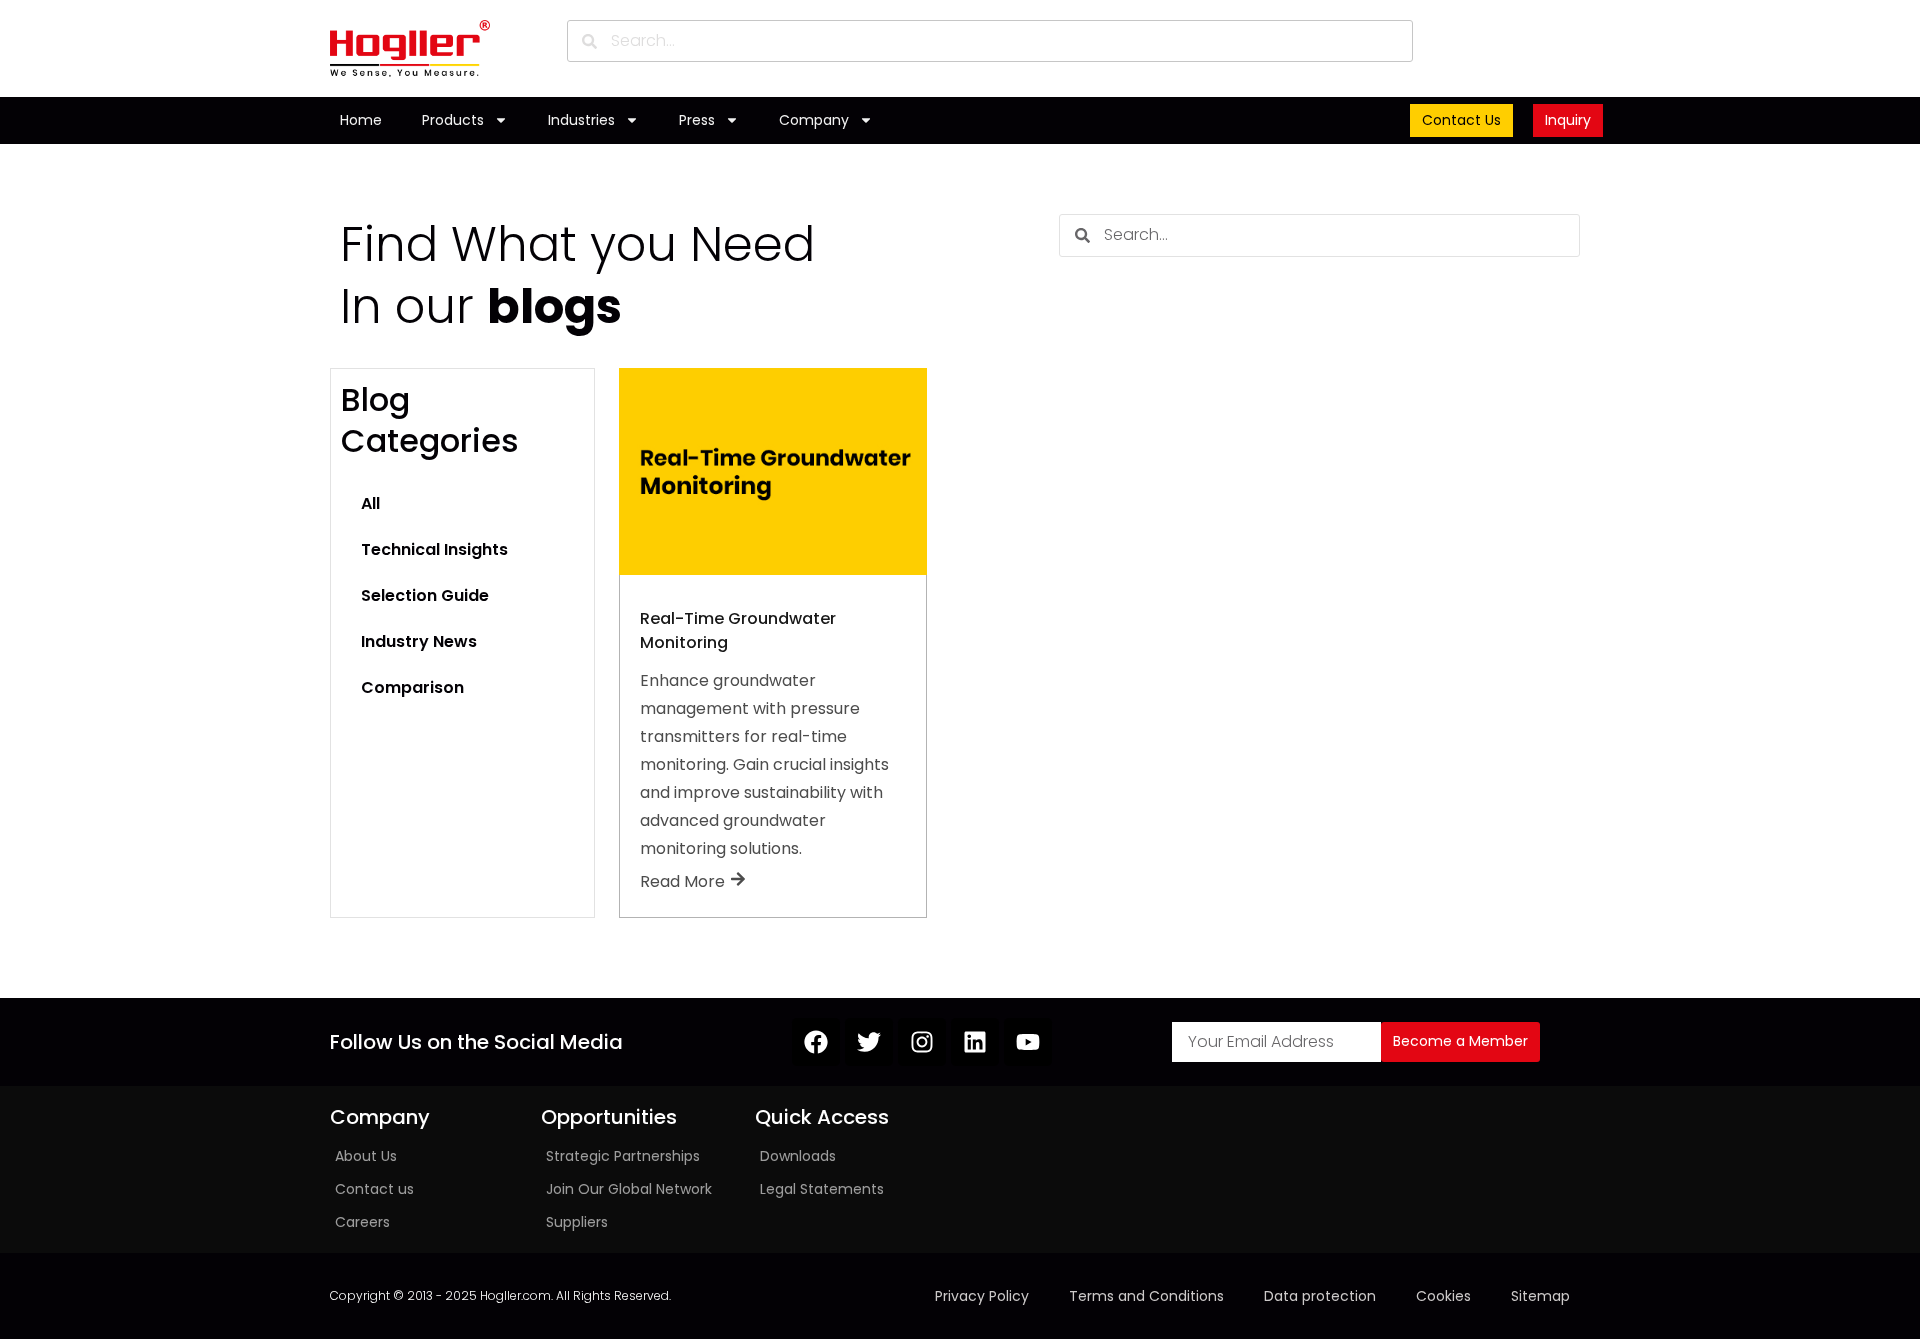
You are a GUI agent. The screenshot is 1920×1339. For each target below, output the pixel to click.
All (370, 503)
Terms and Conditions (1146, 1296)
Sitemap (1540, 1296)
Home (361, 120)
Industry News (419, 641)
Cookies (1443, 1296)
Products (453, 120)
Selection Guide (425, 595)
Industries (581, 120)
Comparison (412, 687)
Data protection (1320, 1296)
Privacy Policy (982, 1296)
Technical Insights (434, 549)
